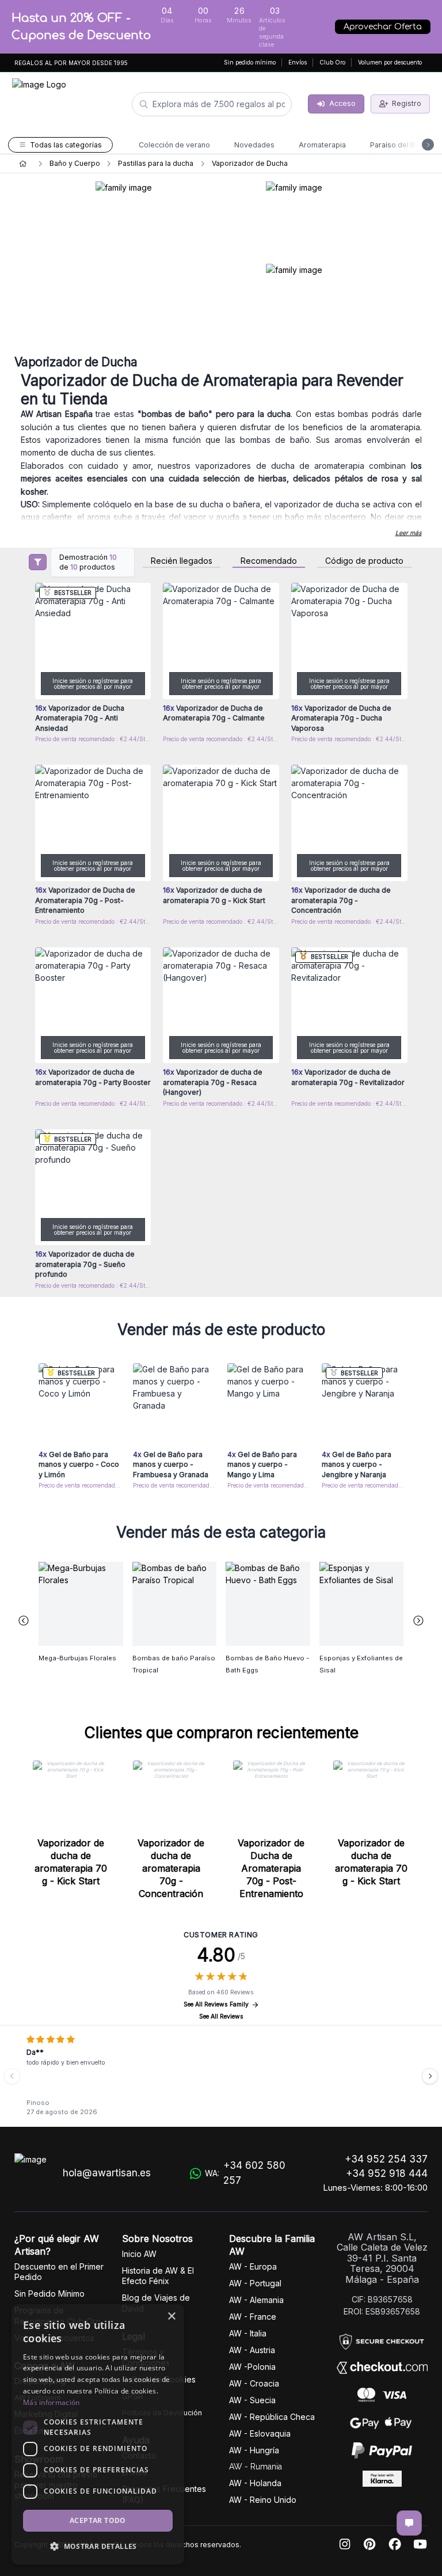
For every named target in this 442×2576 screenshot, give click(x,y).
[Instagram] (345, 2545)
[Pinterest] (369, 2545)
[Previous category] (24, 1621)
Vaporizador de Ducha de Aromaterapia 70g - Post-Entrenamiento (271, 1868)
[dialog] (98, 2434)
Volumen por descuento (390, 62)
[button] (98, 2546)
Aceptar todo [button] (98, 2520)
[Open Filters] (38, 562)
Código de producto (364, 561)
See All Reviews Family (216, 2004)
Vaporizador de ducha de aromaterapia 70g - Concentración (171, 1868)
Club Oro (332, 62)
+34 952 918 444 (387, 2173)
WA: (245, 2173)
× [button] (171, 2317)
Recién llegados (182, 561)
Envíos (298, 62)
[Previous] (12, 2076)
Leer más (409, 533)
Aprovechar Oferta (383, 27)
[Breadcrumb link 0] (23, 164)
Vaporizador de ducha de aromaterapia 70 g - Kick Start (71, 1862)
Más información (52, 2402)
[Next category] (419, 1621)
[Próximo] (430, 2076)
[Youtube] (420, 2545)
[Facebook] (395, 2545)
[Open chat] (409, 2523)
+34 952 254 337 (386, 2159)
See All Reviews (221, 2017)
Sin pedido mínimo (250, 62)
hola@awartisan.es (107, 2173)
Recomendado (269, 561)
